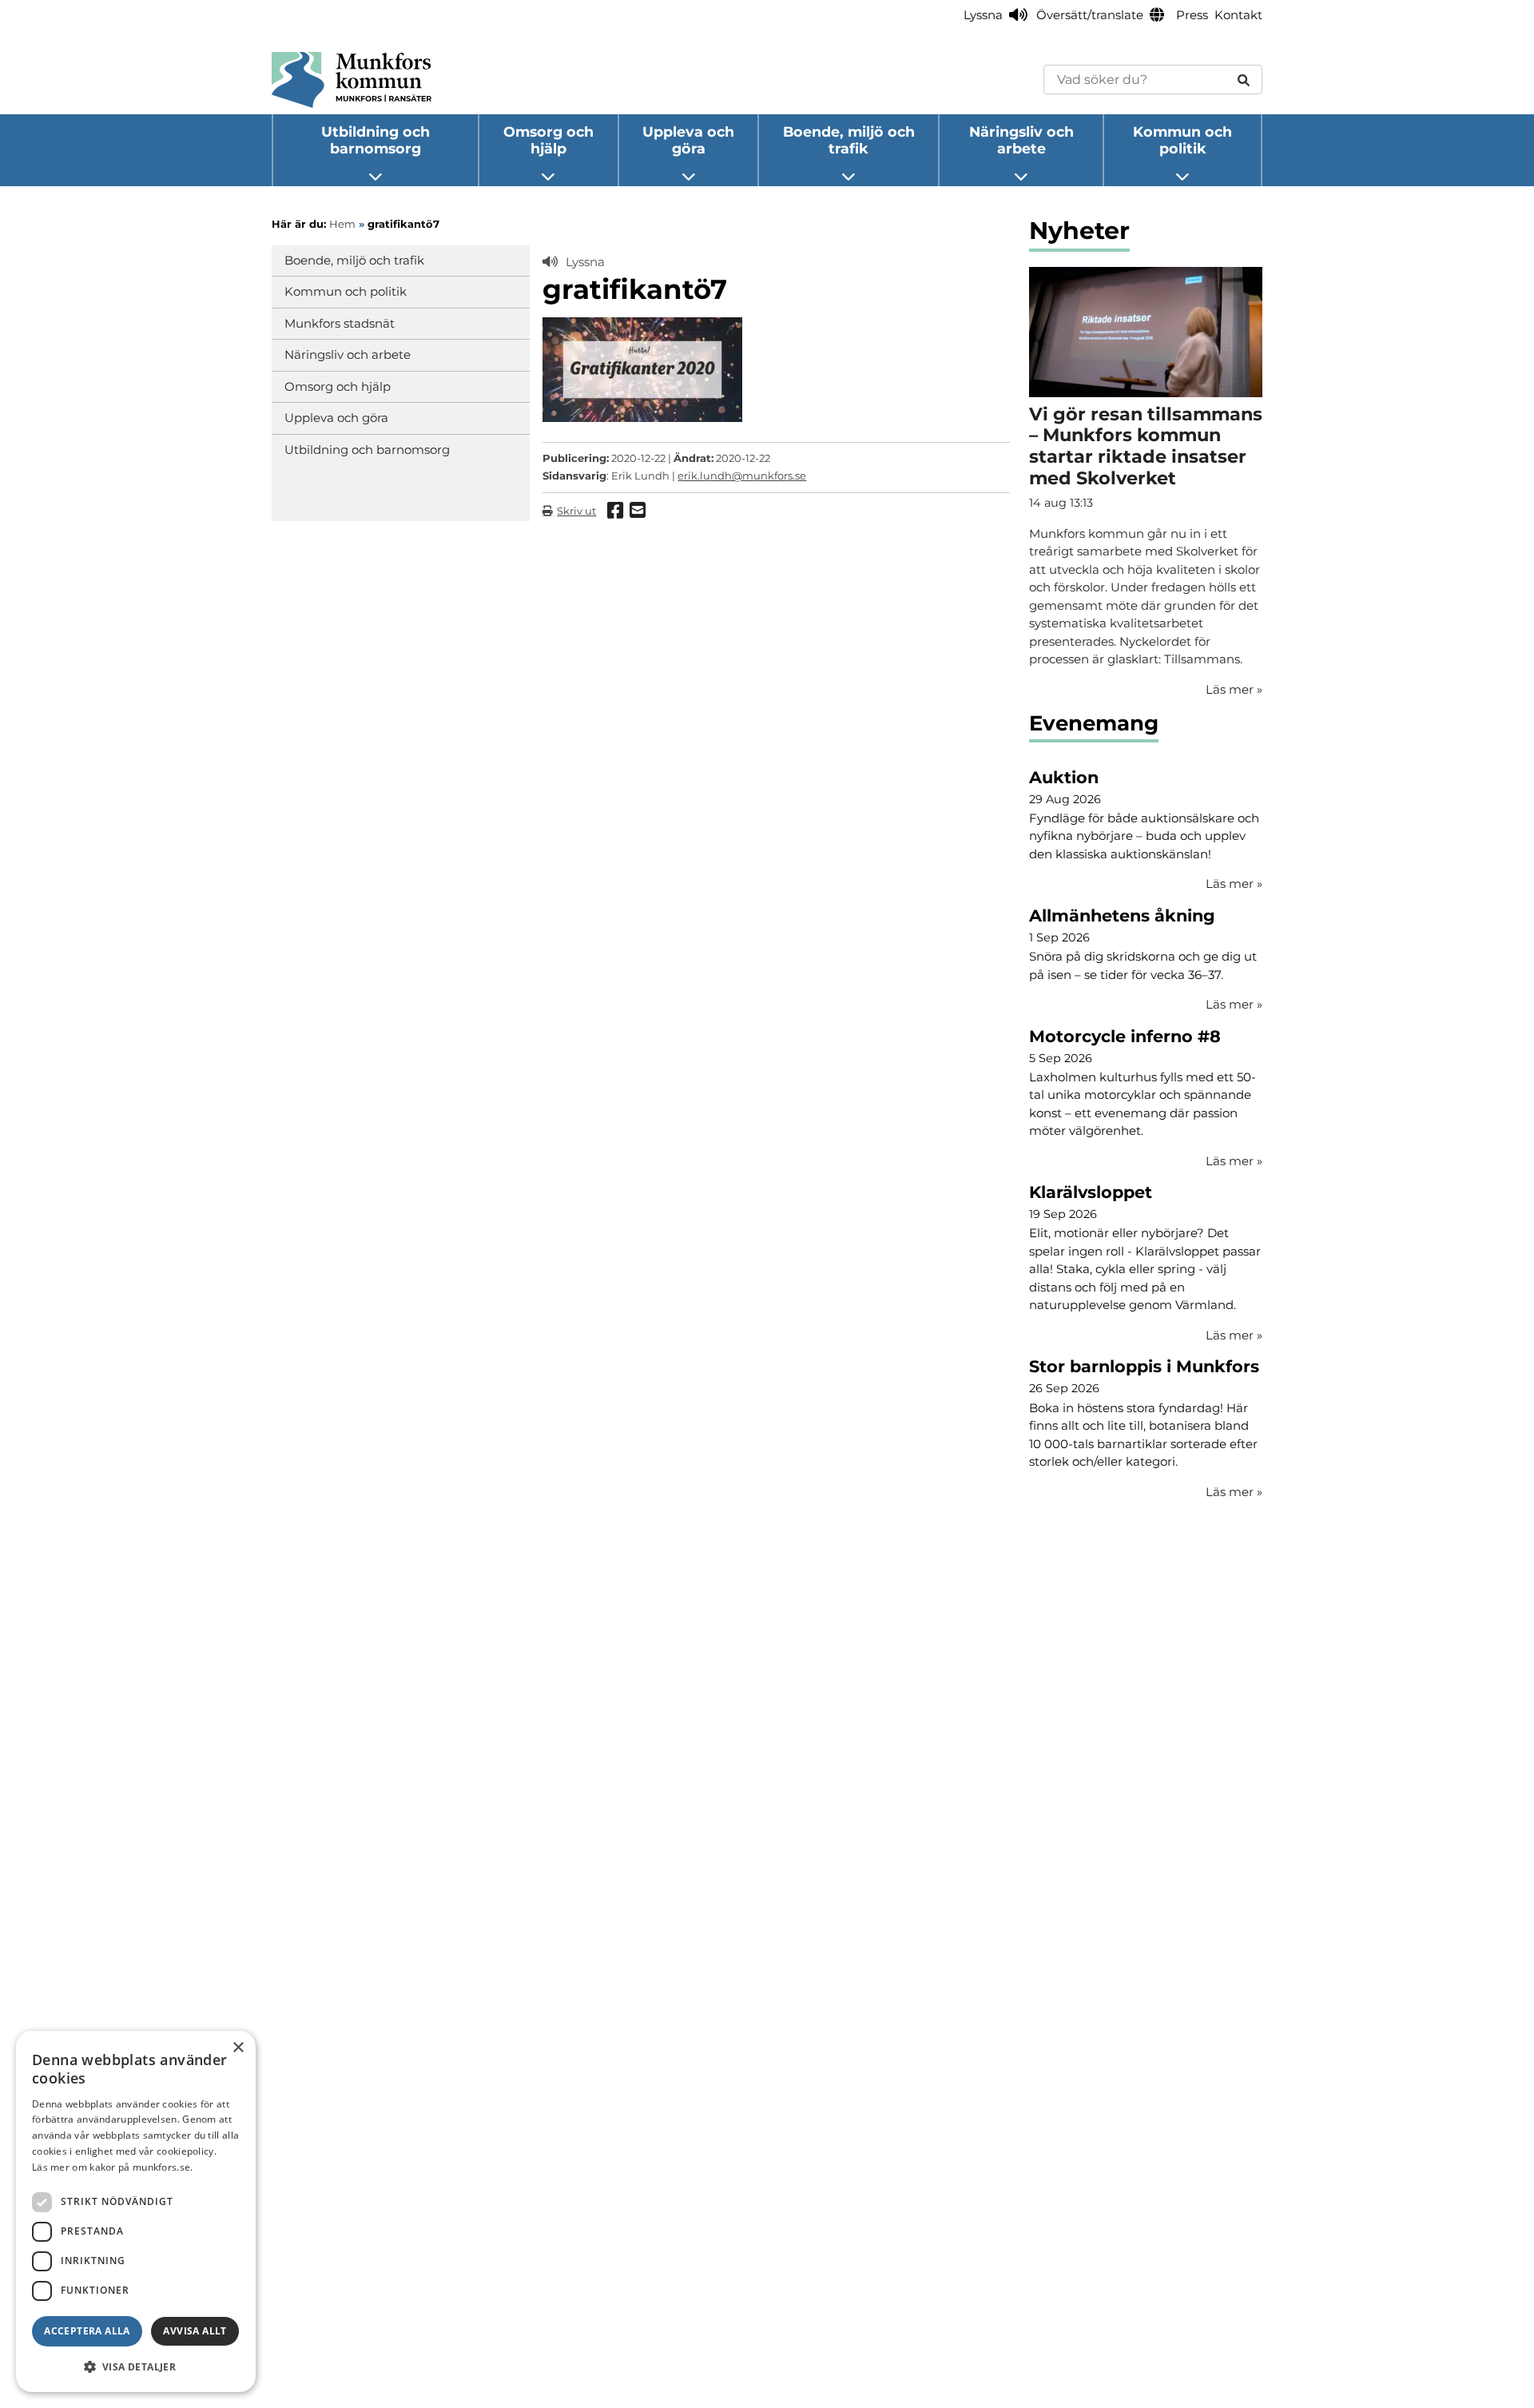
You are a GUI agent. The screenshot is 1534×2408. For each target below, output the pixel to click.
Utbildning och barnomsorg (376, 140)
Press (1192, 15)
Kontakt (1238, 15)
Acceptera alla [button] (87, 2331)
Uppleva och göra (688, 140)
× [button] (238, 2048)
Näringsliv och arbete (1021, 140)
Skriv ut (576, 511)
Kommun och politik (1182, 140)
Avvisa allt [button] (195, 2331)
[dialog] (136, 2211)
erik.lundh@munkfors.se (742, 476)
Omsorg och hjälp (548, 140)
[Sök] (1244, 80)
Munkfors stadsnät (340, 323)
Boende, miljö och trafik (849, 140)
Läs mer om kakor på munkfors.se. (113, 2167)
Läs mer (1234, 884)
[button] (136, 2366)
